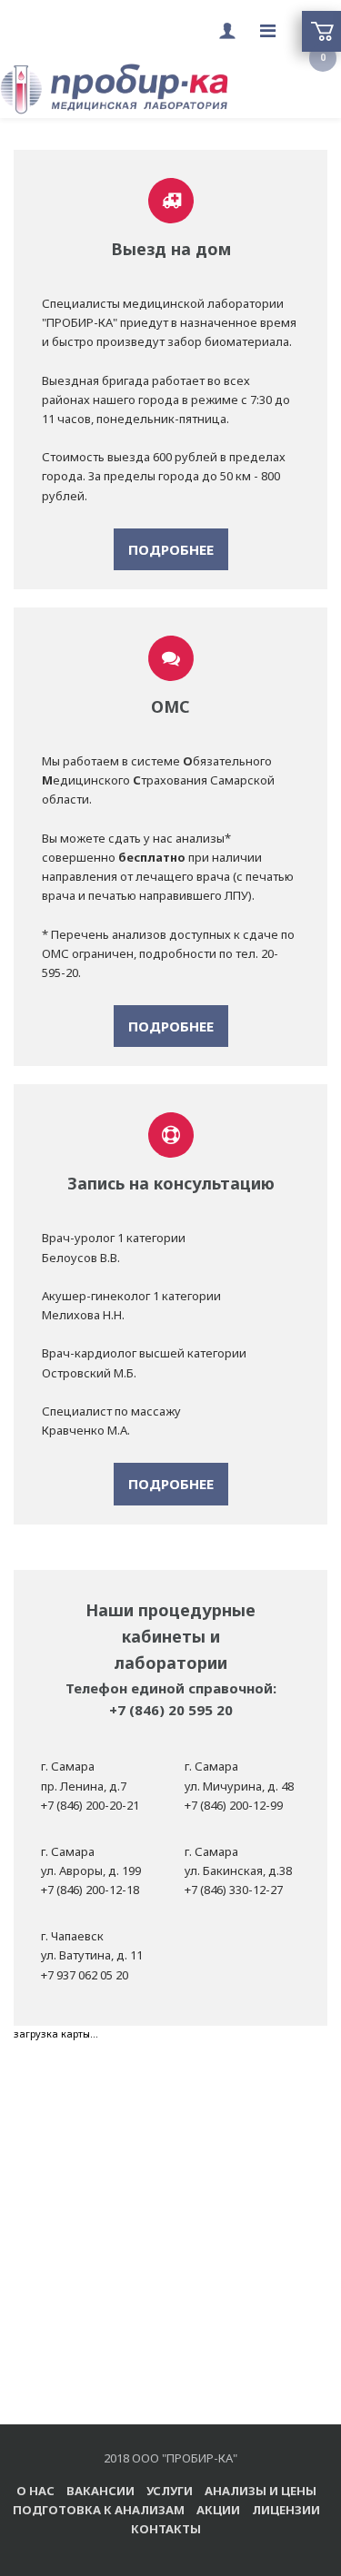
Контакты (166, 2529)
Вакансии (100, 2491)
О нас (35, 2491)
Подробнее (171, 549)
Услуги (170, 2491)
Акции (218, 2510)
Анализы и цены (261, 2491)
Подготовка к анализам (99, 2510)
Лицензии (286, 2510)
